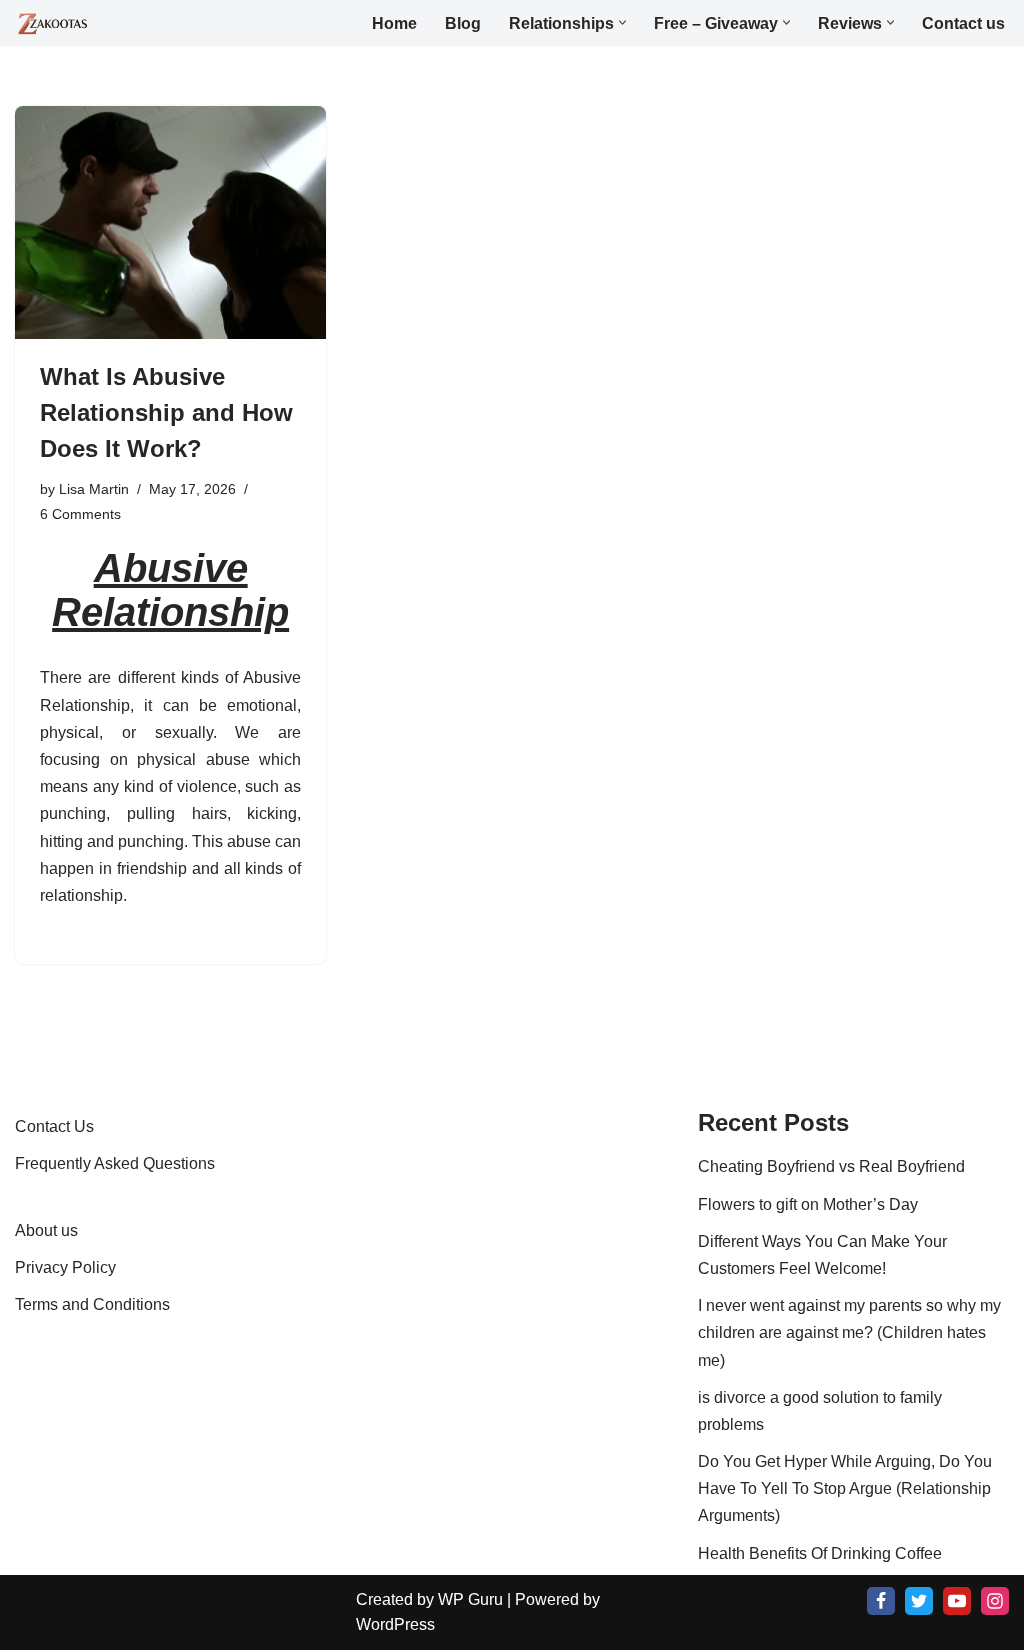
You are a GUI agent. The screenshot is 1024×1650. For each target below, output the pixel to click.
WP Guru (470, 1599)
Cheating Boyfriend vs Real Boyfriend (831, 1166)
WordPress (395, 1624)
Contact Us (54, 1126)
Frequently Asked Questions (115, 1163)
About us (46, 1230)
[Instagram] (995, 1601)
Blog (463, 23)
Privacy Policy (65, 1267)
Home (394, 23)
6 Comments (80, 514)
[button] (622, 22)
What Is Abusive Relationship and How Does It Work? (166, 412)
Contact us (963, 23)
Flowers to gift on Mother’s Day (808, 1204)
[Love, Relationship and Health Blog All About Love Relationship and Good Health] (53, 24)
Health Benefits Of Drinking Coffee (820, 1553)
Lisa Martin (94, 489)
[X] (919, 1601)
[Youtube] (957, 1601)
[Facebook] (881, 1601)
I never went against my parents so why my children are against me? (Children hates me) (849, 1332)
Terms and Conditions (92, 1304)
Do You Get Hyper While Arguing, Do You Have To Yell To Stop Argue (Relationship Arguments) (845, 1488)
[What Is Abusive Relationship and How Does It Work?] (170, 222)
